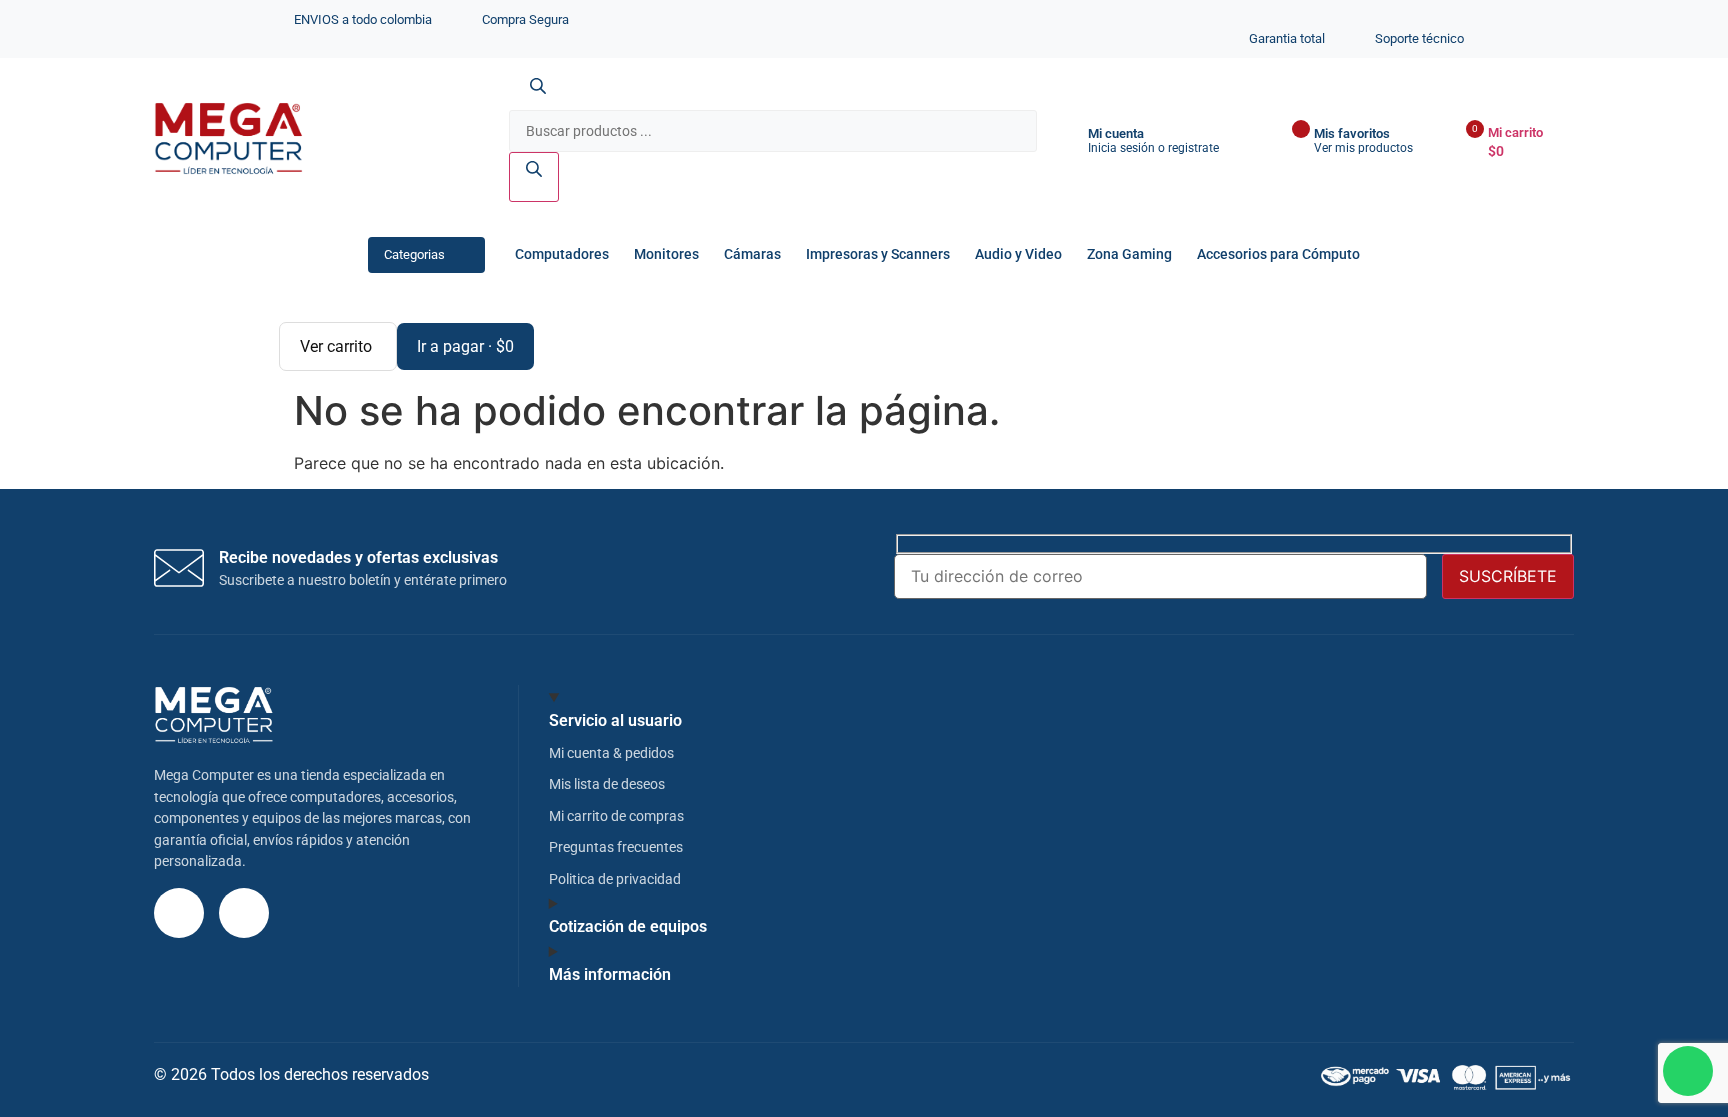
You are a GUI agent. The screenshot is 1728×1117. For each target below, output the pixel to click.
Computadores (562, 254)
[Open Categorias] (463, 254)
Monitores (666, 254)
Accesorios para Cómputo (1278, 254)
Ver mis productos (1363, 148)
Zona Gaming (1129, 254)
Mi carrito (1515, 132)
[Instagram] (179, 913)
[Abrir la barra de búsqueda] (538, 98)
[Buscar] (534, 177)
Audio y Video (1018, 254)
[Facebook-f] (244, 913)
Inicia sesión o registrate (1153, 148)
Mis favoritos (1352, 133)
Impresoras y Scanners (878, 254)
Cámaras (752, 254)
